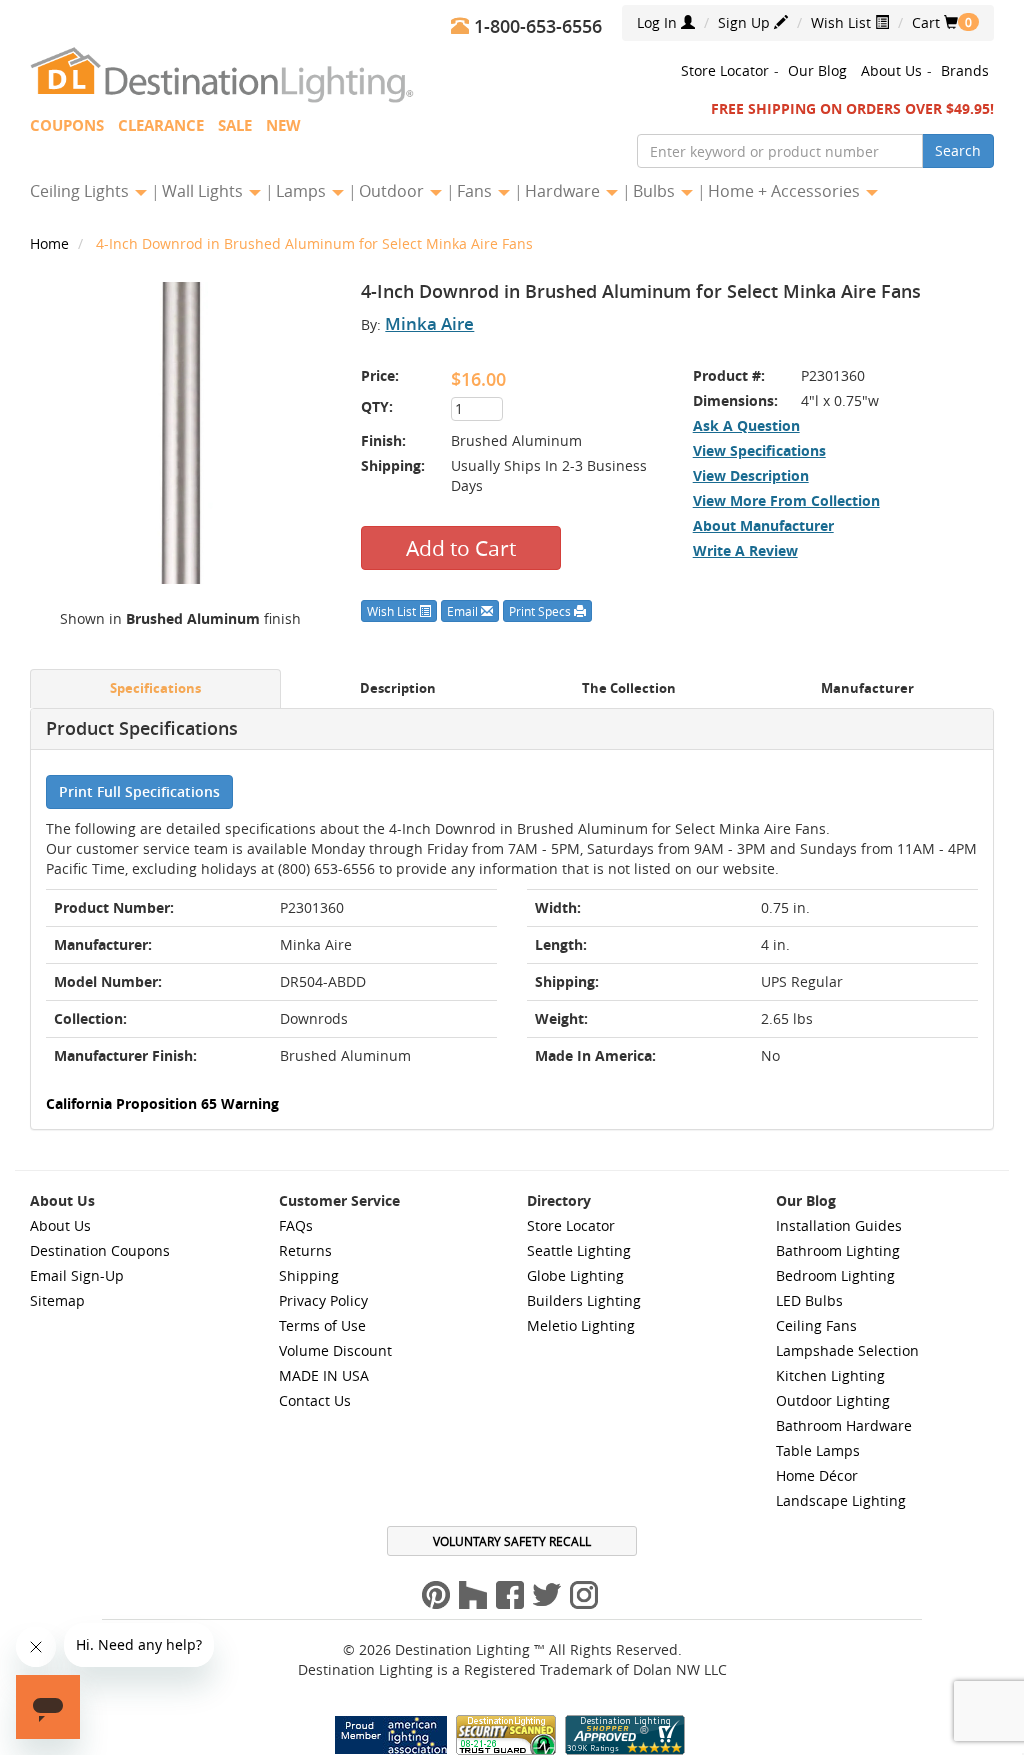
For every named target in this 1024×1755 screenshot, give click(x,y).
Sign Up (746, 22)
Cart (935, 22)
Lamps (303, 191)
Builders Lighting (584, 1300)
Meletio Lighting (581, 1325)
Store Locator (725, 70)
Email (464, 611)
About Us (891, 70)
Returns (305, 1250)
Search (958, 150)
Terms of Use (322, 1325)
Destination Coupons (100, 1250)
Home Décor (817, 1475)
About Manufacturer (763, 525)
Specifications (155, 688)
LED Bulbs (809, 1300)
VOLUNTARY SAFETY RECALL (512, 1541)
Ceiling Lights (81, 191)
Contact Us (315, 1400)
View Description (751, 475)
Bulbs (656, 191)
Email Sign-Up (77, 1275)
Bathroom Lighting (838, 1250)
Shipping (309, 1275)
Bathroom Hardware (844, 1425)
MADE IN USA (324, 1375)
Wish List (843, 22)
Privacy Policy (323, 1300)
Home (51, 243)
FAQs (296, 1225)
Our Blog (817, 70)
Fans (476, 191)
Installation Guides (839, 1225)
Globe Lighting (575, 1275)
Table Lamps (818, 1450)
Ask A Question (746, 425)
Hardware (564, 191)
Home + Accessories (786, 191)
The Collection (629, 688)
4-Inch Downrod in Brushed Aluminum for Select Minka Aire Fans (314, 243)
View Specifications (759, 450)
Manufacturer (867, 688)
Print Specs (541, 611)
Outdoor (393, 191)
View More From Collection (786, 500)
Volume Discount (335, 1350)
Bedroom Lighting (835, 1275)
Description (398, 688)
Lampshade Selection (847, 1350)
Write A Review (745, 550)
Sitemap (57, 1300)
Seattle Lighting (579, 1250)
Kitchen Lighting (830, 1375)
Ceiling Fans (816, 1325)
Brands (965, 70)
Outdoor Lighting (833, 1400)
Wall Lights (204, 191)
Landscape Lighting (841, 1500)
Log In (659, 22)
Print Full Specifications (139, 791)
